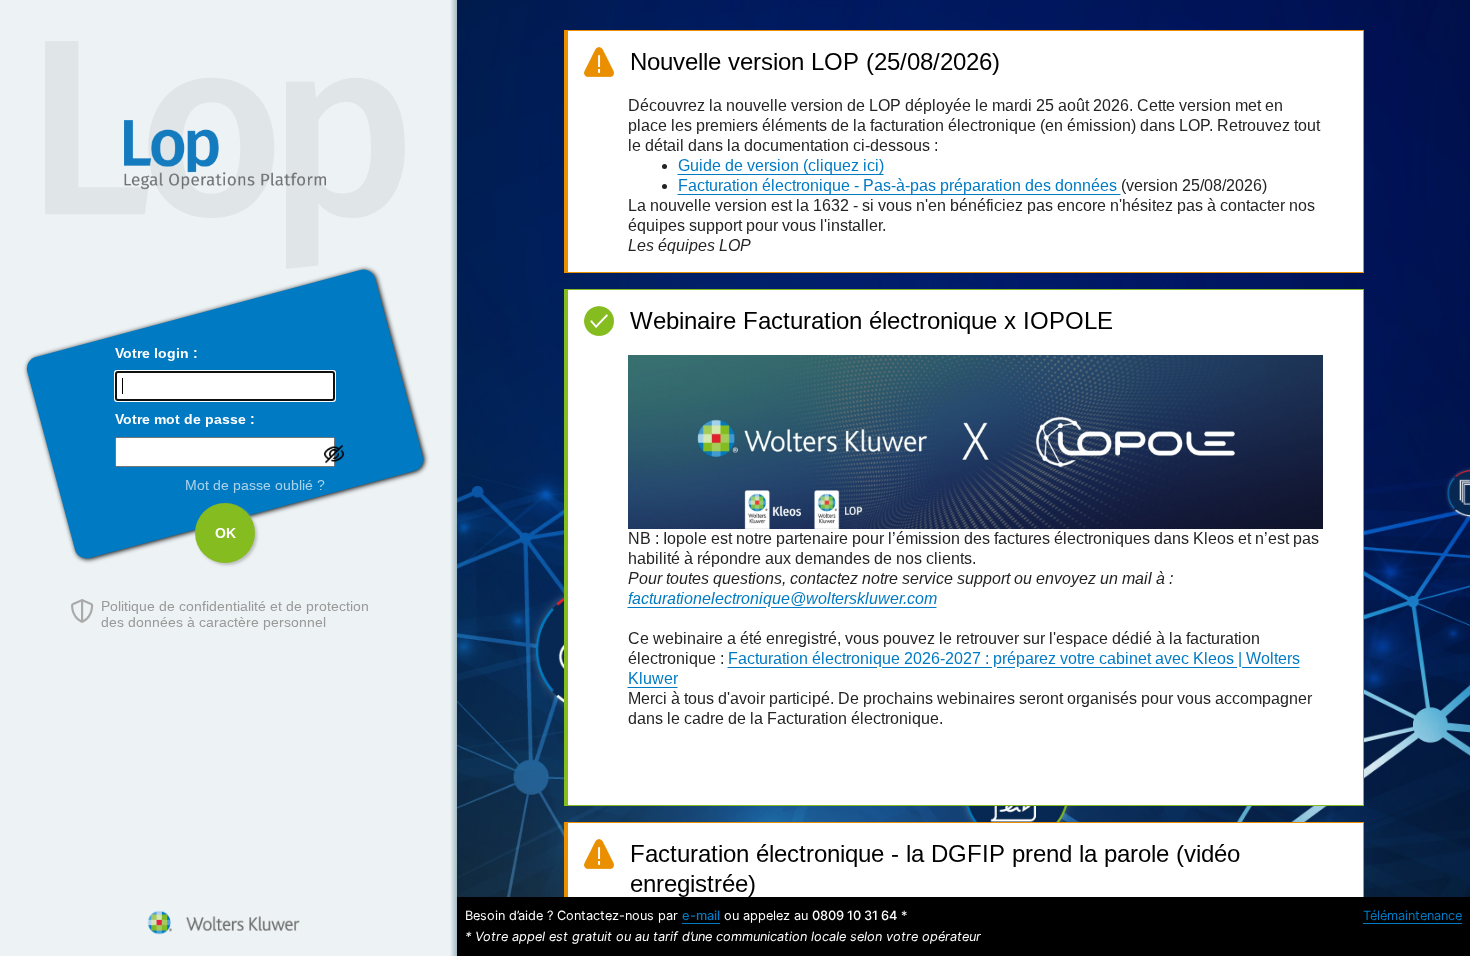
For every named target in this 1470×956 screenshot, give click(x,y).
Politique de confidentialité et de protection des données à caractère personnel (235, 614)
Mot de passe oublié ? (255, 485)
